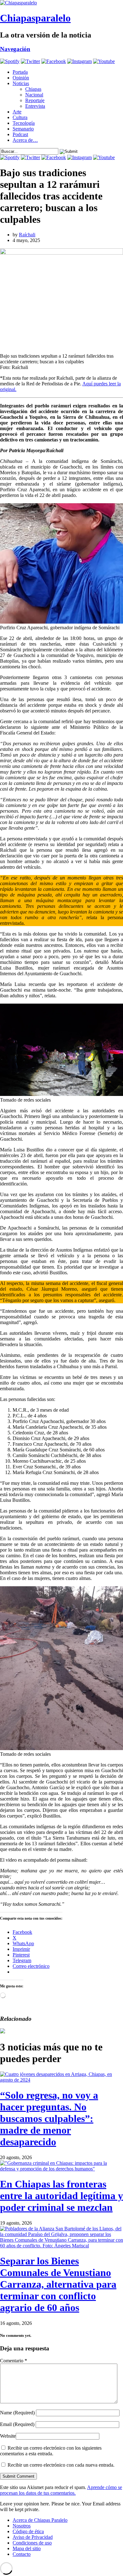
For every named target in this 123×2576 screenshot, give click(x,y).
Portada (20, 72)
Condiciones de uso (32, 2543)
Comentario (14, 2361)
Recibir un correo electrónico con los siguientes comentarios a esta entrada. (51, 2451)
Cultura (20, 117)
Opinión (21, 78)
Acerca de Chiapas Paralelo (40, 2520)
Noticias (21, 83)
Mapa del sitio (27, 2548)
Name (17, 2413)
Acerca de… (25, 140)
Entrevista (35, 106)
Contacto (22, 2554)
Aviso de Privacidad (33, 2537)
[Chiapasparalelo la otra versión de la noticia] (61, 3)
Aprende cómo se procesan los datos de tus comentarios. (61, 2490)
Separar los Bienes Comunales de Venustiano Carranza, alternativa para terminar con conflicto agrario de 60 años (58, 2284)
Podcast (20, 134)
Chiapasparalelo (35, 18)
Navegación (15, 49)
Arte (17, 112)
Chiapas (33, 89)
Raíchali (27, 235)
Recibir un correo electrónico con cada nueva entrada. (61, 2465)
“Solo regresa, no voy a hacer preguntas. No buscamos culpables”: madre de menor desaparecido (49, 2118)
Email (17, 2424)
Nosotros (22, 2526)
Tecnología (24, 123)
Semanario (23, 129)
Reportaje (35, 100)
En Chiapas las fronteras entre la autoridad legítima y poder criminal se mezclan (61, 2196)
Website (8, 2436)
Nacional (34, 95)
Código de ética (28, 2531)
